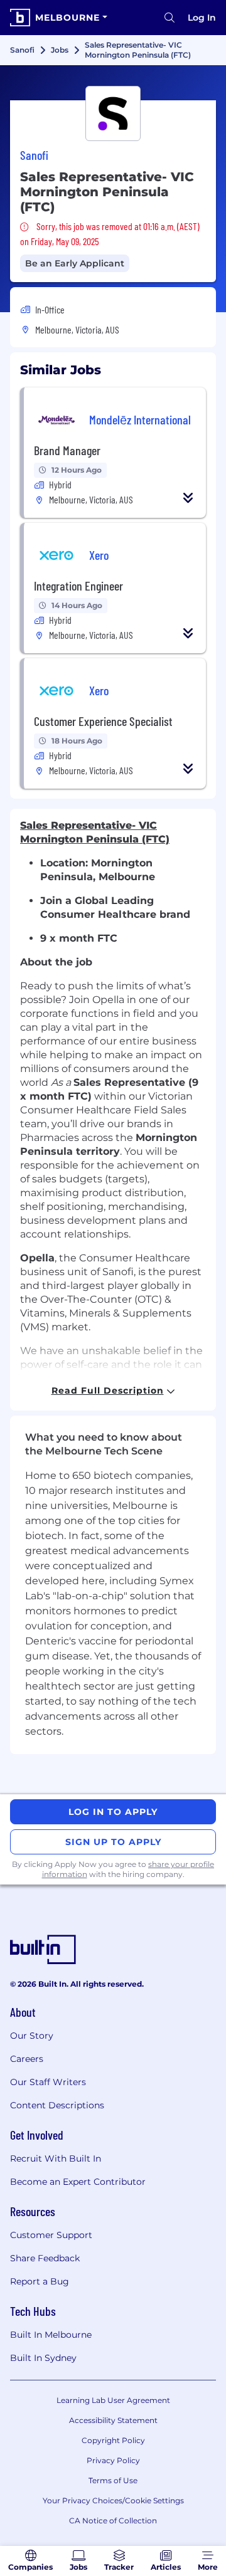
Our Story (32, 2036)
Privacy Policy (113, 2460)
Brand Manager (67, 450)
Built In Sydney (43, 2358)
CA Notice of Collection (113, 2521)
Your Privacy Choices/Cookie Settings (113, 2500)
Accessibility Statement (113, 2420)
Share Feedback (45, 2258)
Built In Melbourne (51, 2335)
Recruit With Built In (56, 2158)
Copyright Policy (113, 2440)
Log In (202, 18)
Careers (27, 2059)
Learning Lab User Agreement (113, 2400)
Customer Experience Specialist (103, 721)
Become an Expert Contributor (78, 2182)
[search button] (169, 18)
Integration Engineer (78, 586)
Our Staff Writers (48, 2082)
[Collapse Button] (188, 498)
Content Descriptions (57, 2105)
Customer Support (51, 2235)
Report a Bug (40, 2281)
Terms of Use (113, 2480)
